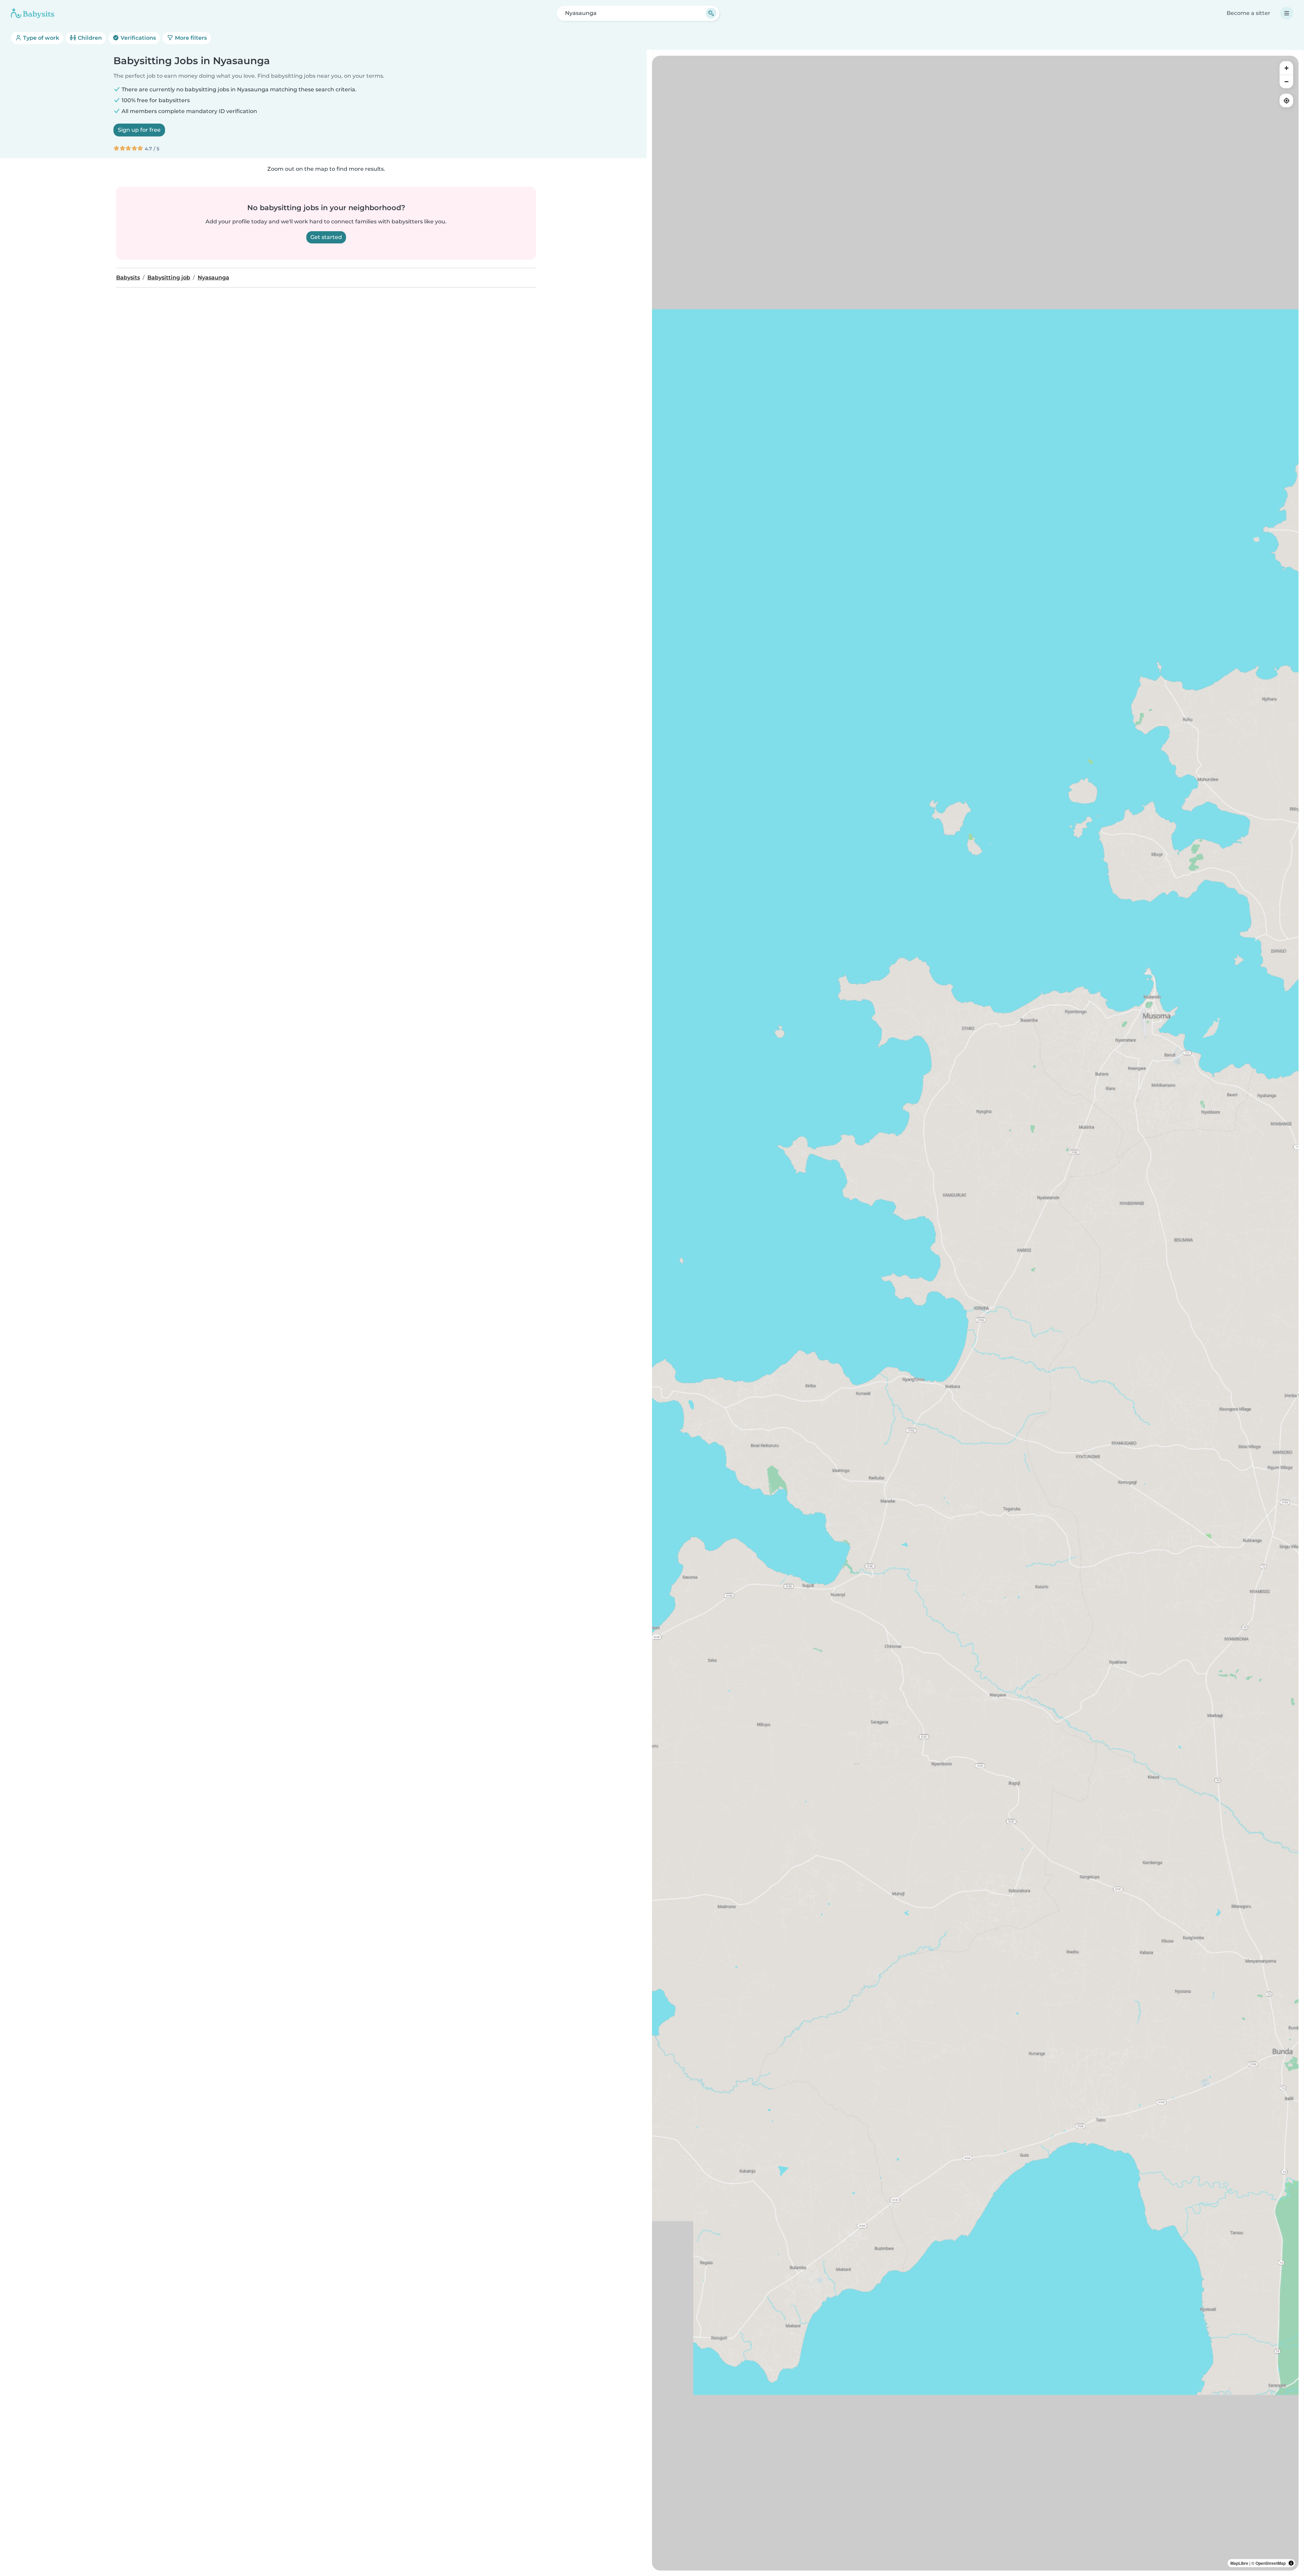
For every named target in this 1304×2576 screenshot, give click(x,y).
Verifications (138, 38)
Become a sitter (1248, 13)
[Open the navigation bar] (1287, 13)
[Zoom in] (1286, 68)
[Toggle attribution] (1291, 2563)
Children (89, 38)
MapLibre (1239, 2563)
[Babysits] (33, 13)
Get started (326, 237)
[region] (975, 1313)
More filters (190, 38)
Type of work (40, 38)
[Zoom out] (1286, 81)
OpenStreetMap (1271, 2563)
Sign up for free (139, 130)
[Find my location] (1286, 100)
